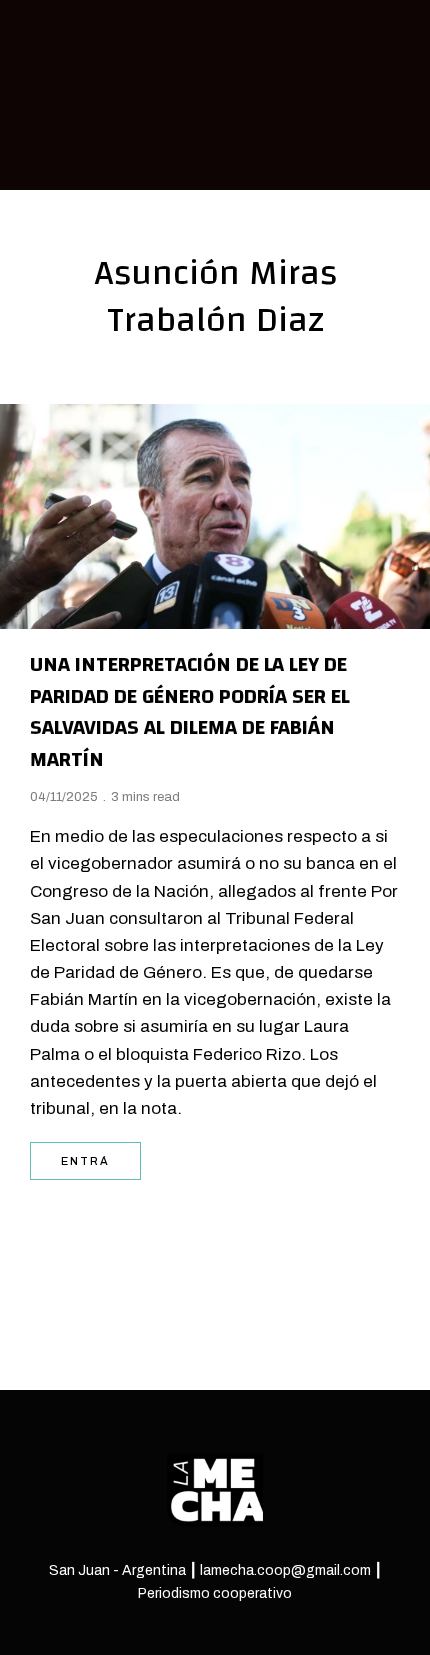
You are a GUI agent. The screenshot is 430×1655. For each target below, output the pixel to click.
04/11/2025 (64, 797)
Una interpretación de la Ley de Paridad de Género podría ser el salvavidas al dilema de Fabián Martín (190, 712)
